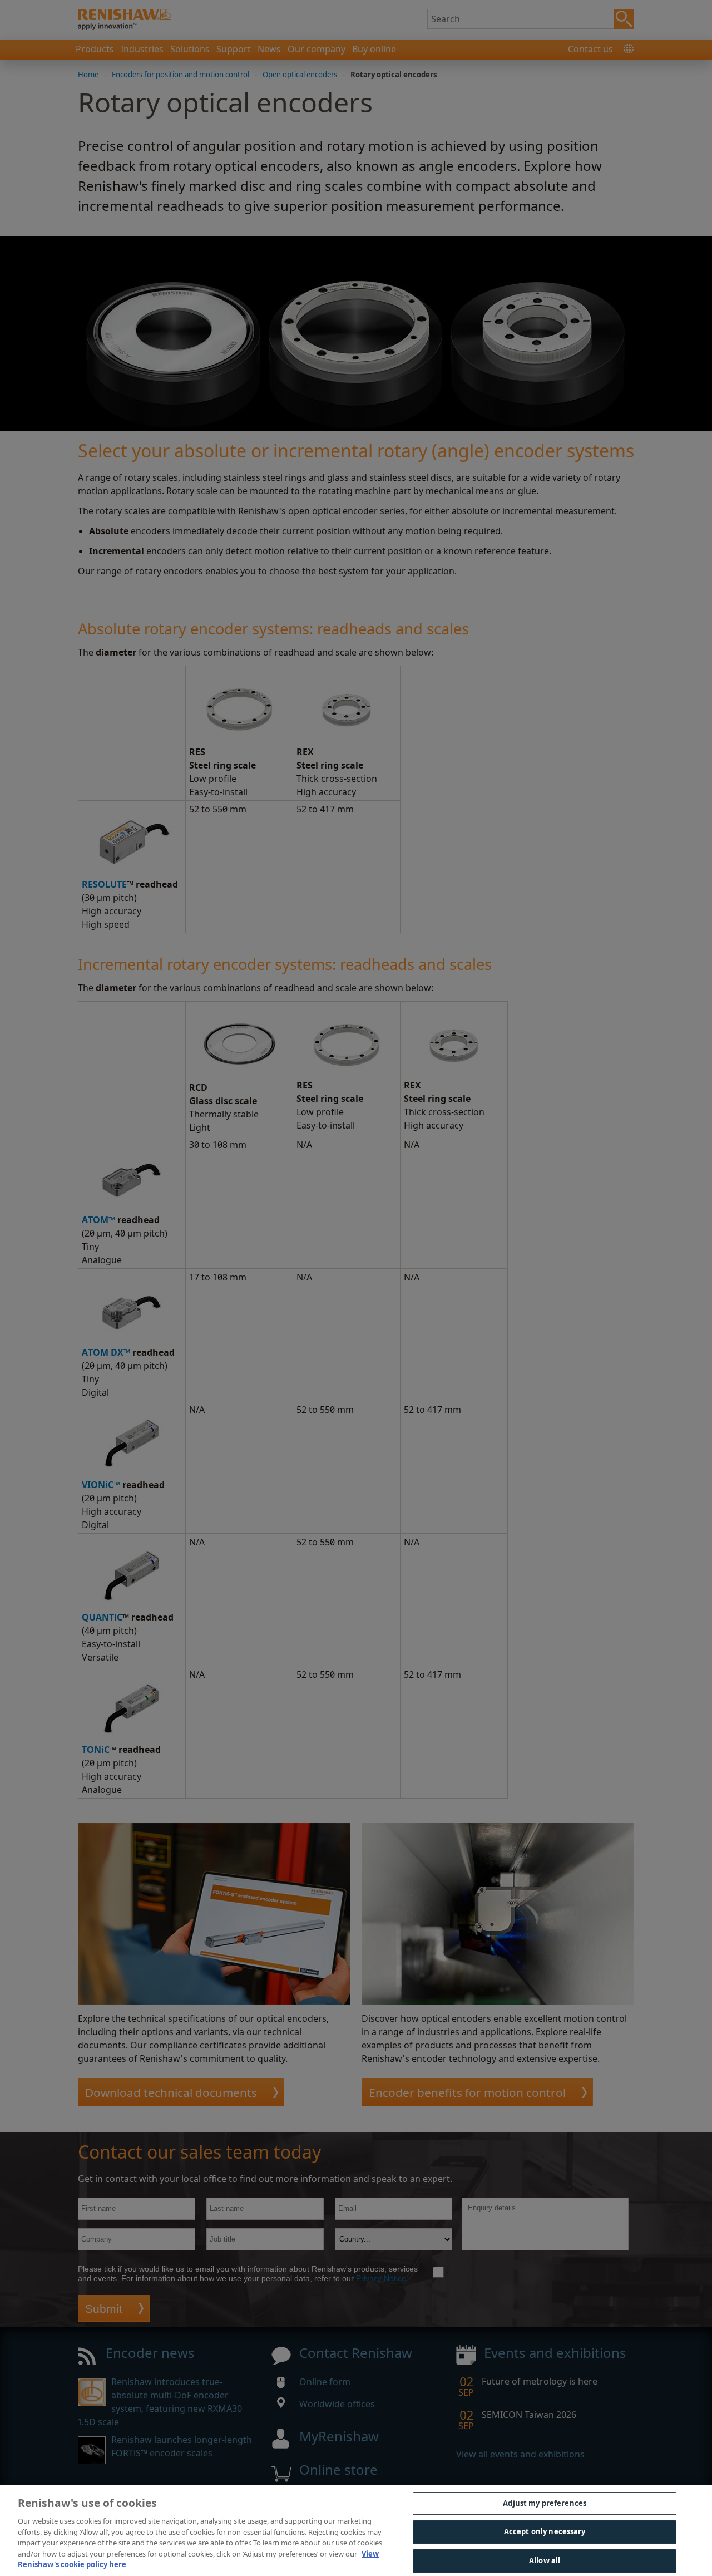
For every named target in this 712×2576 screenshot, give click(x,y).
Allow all (545, 2560)
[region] (356, 2531)
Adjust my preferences (545, 2503)
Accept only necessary (545, 2531)
